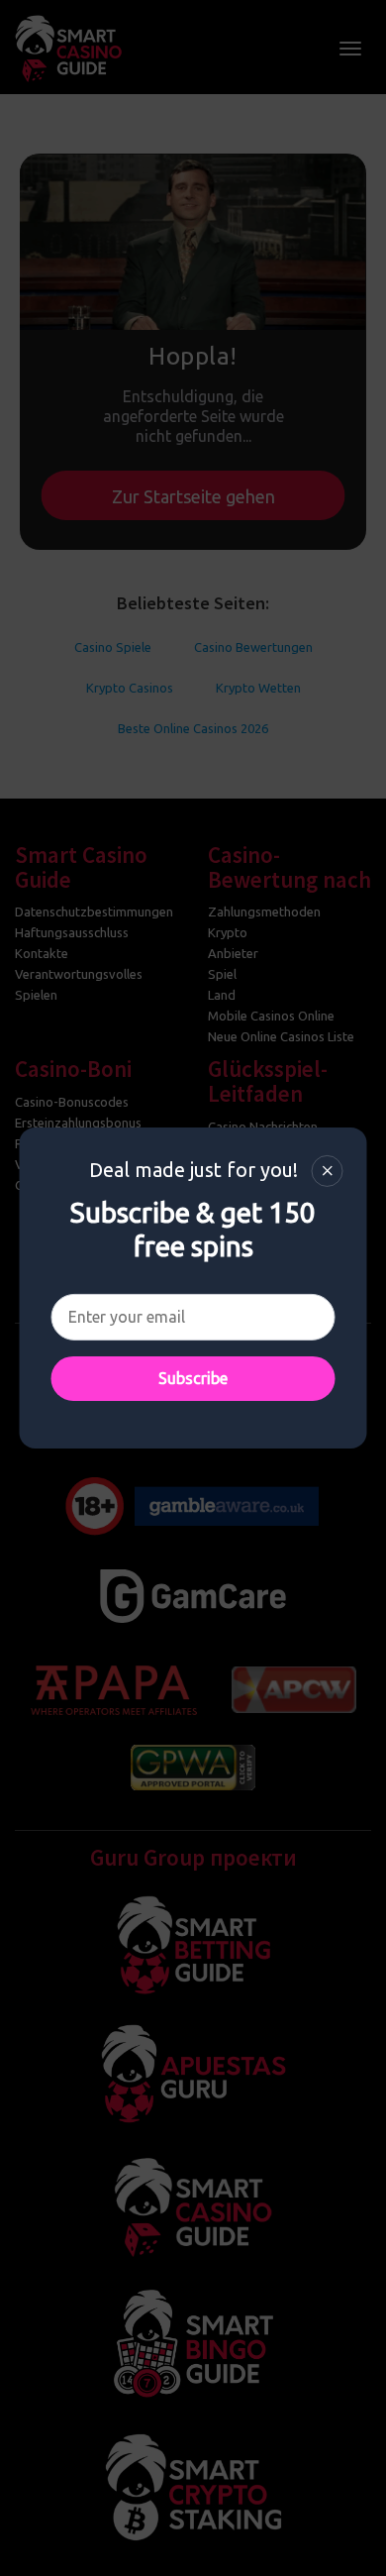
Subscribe (193, 1378)
